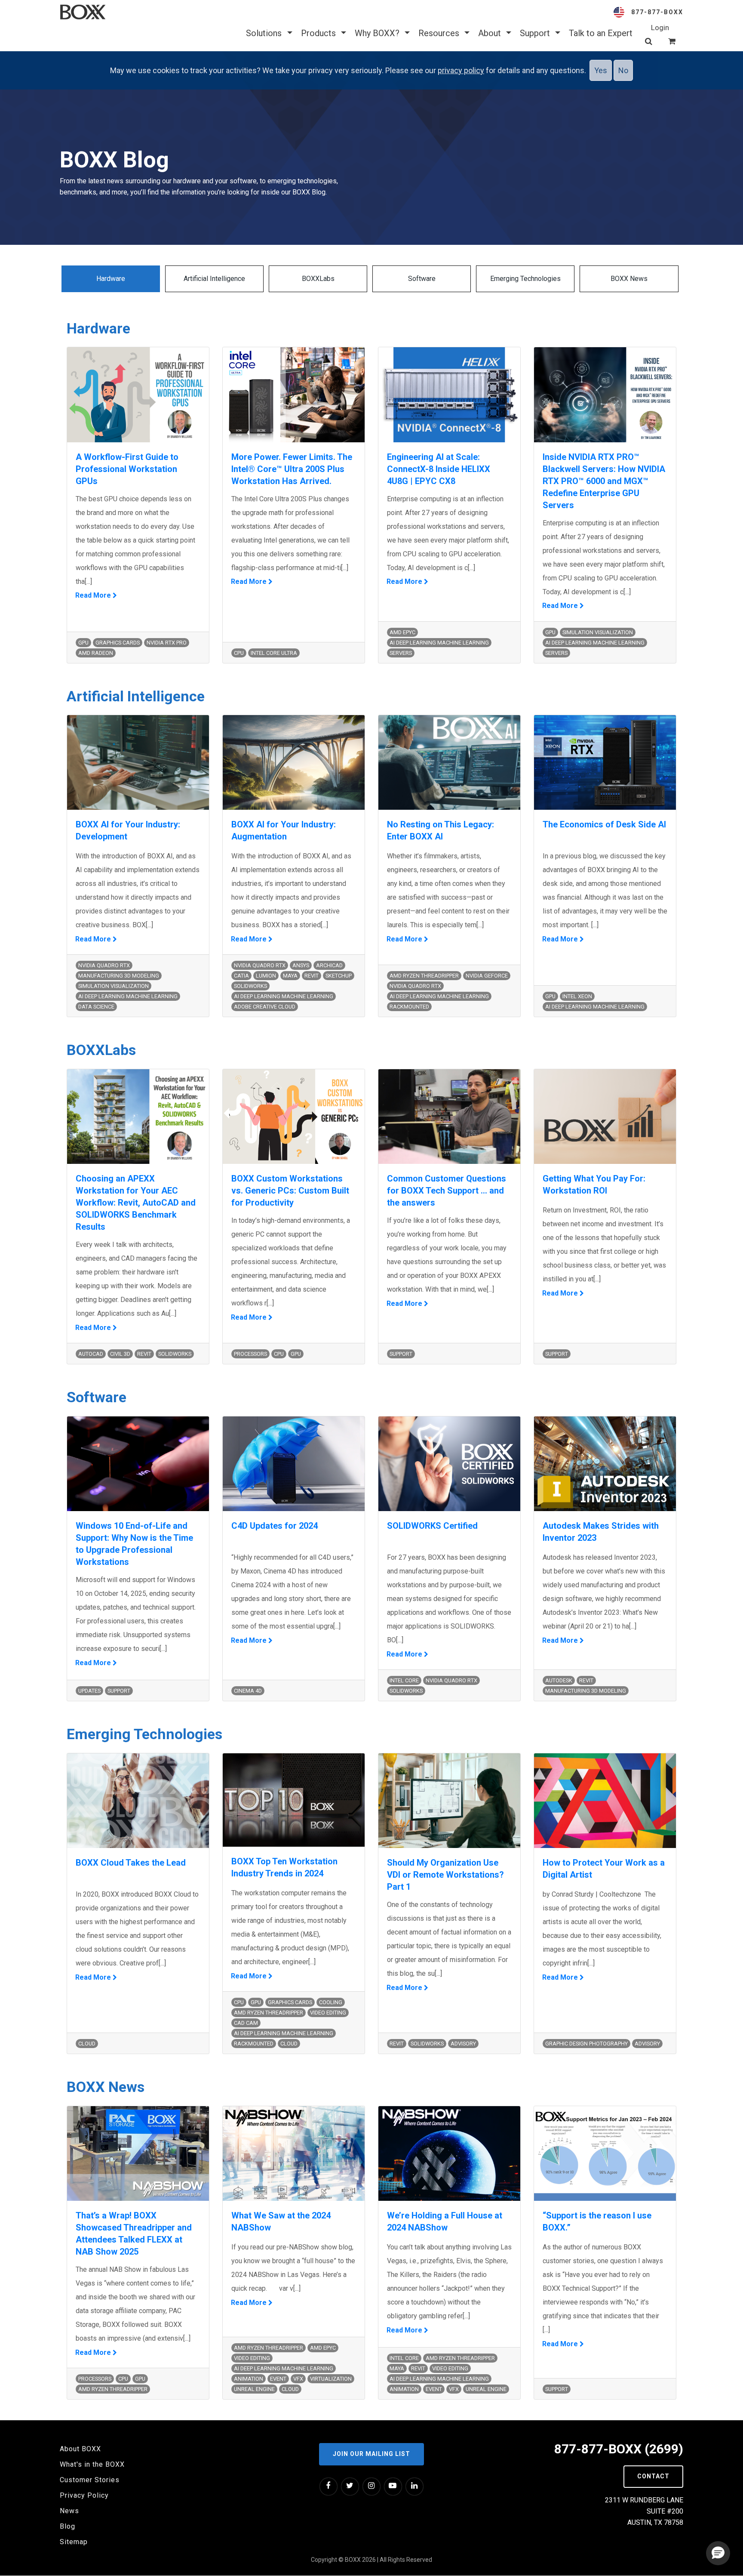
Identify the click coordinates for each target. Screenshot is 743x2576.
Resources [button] (440, 33)
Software (422, 279)
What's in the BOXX (92, 2464)
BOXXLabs (318, 279)
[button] (718, 2553)
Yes (601, 70)
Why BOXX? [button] (378, 33)
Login (660, 28)
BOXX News (629, 279)
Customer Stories (90, 2480)
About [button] (491, 33)
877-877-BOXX (657, 12)
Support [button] (536, 33)
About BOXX (80, 2449)
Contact (653, 2476)
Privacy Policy (84, 2495)
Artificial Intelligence (214, 279)
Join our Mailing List (371, 2454)
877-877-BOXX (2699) (619, 2449)
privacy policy (461, 70)
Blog (68, 2526)
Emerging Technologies (525, 279)
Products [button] (319, 33)
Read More (94, 595)
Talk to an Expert (601, 33)
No (623, 70)
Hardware (111, 279)
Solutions (265, 33)
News (69, 2511)
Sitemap (74, 2542)
